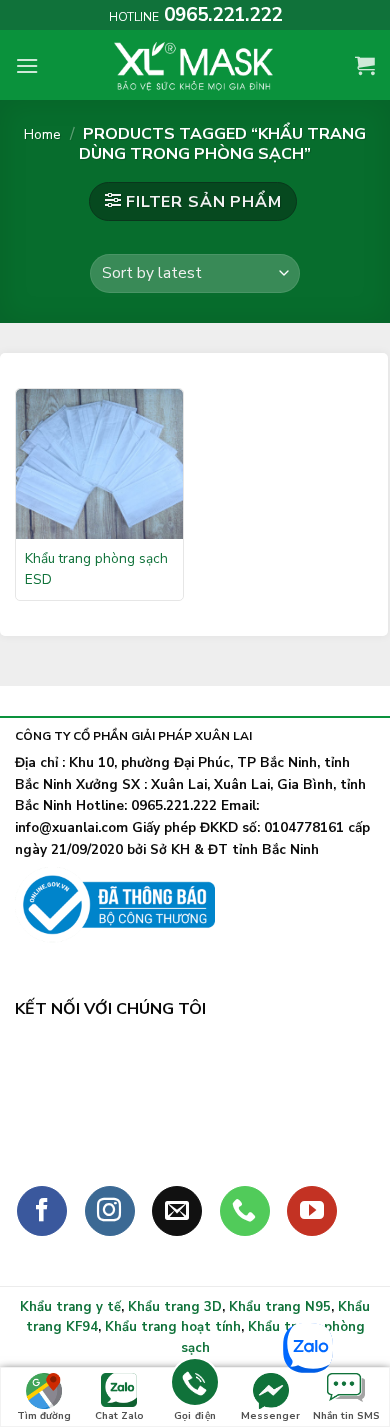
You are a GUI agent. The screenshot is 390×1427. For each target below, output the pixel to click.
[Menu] (27, 65)
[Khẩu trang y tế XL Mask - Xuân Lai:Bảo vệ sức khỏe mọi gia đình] (195, 65)
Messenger (270, 1416)
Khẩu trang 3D (175, 1307)
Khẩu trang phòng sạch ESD (96, 568)
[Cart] (365, 65)
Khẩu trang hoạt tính (173, 1327)
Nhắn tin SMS (346, 1416)
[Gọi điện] (195, 1385)
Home (42, 134)
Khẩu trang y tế (70, 1307)
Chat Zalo (119, 1416)
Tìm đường (44, 1416)
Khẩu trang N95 (280, 1307)
